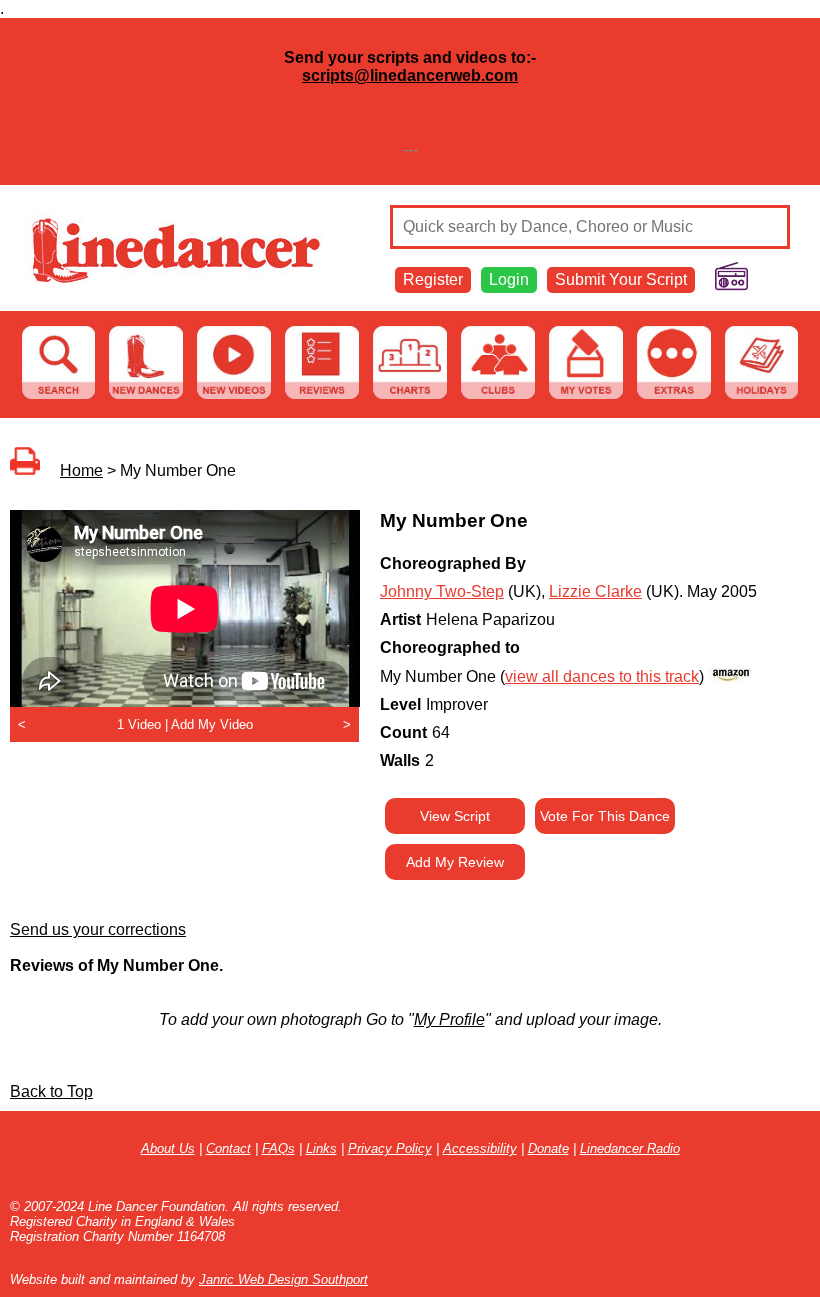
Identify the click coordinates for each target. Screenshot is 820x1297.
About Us (168, 1148)
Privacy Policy (390, 1148)
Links (321, 1148)
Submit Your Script (621, 279)
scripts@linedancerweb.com (410, 75)
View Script (455, 816)
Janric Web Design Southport (283, 1279)
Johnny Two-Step (442, 591)
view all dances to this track (602, 676)
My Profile (449, 1019)
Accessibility (480, 1148)
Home (81, 470)
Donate (548, 1148)
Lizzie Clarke (595, 591)
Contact (228, 1148)
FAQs (278, 1148)
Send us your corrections (98, 929)
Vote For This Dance (605, 816)
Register (433, 279)
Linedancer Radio (630, 1148)
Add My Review (455, 862)
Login (509, 279)
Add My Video (212, 724)
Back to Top (51, 1091)
